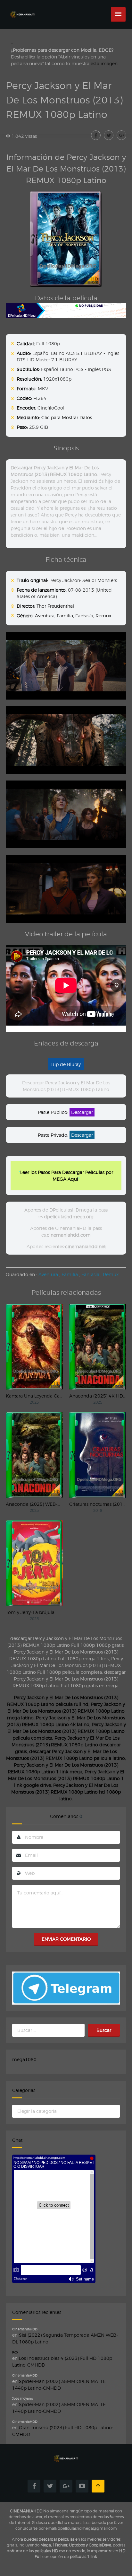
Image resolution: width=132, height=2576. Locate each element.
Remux (103, 616)
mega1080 (24, 2059)
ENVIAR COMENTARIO (66, 1939)
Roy (15, 2352)
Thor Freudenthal (55, 606)
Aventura (45, 616)
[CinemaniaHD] (22, 8)
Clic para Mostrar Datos (67, 417)
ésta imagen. (105, 63)
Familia (65, 616)
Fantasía (84, 616)
